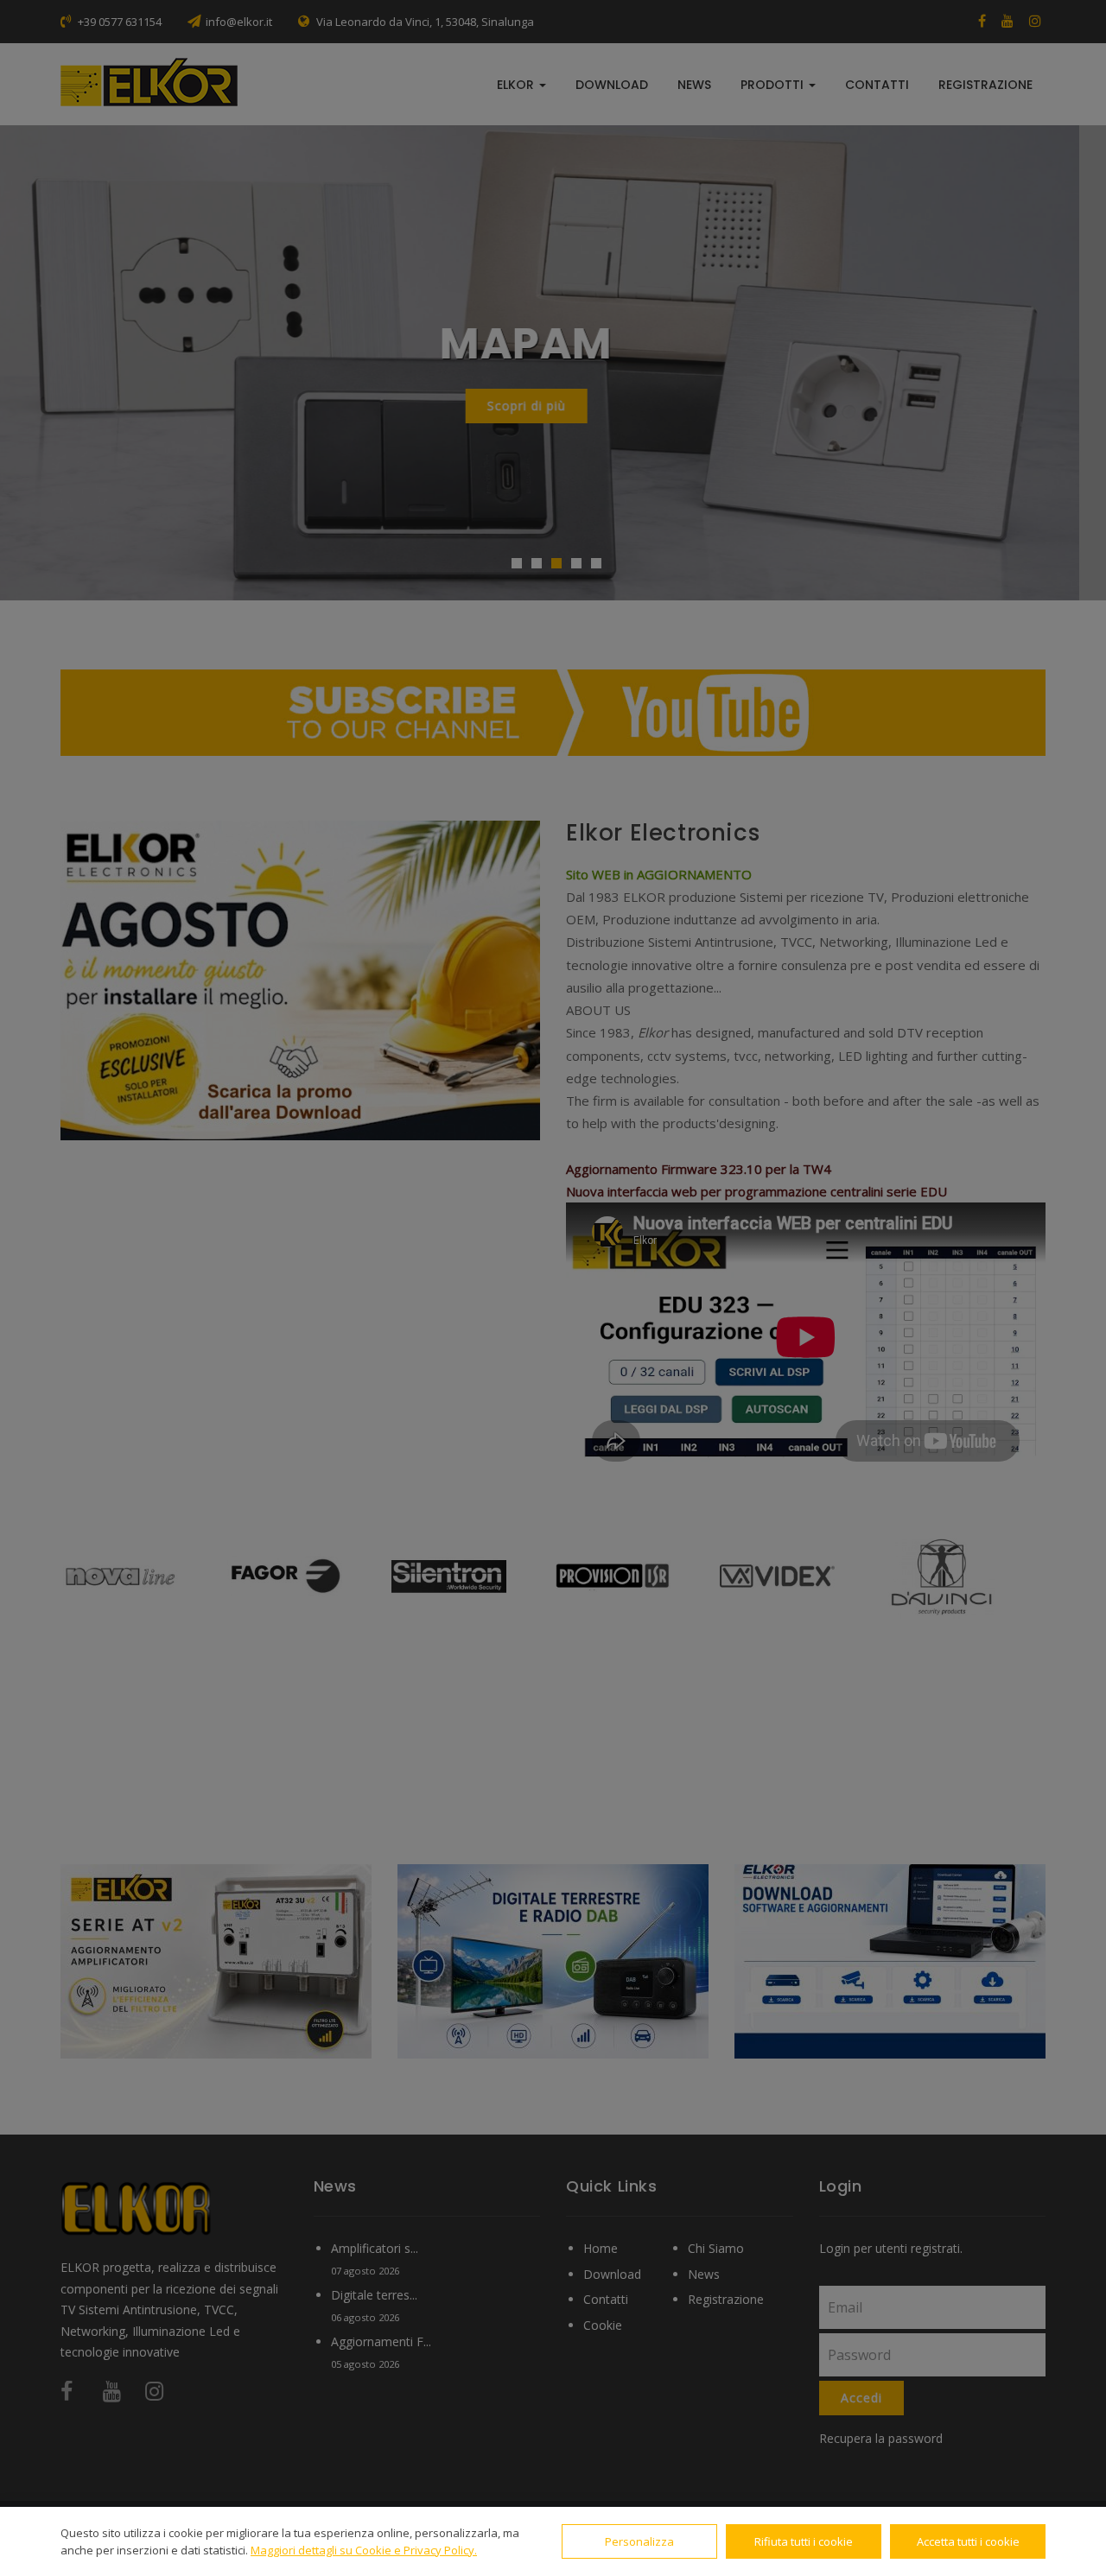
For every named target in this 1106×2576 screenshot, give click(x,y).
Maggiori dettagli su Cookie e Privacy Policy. (364, 2550)
